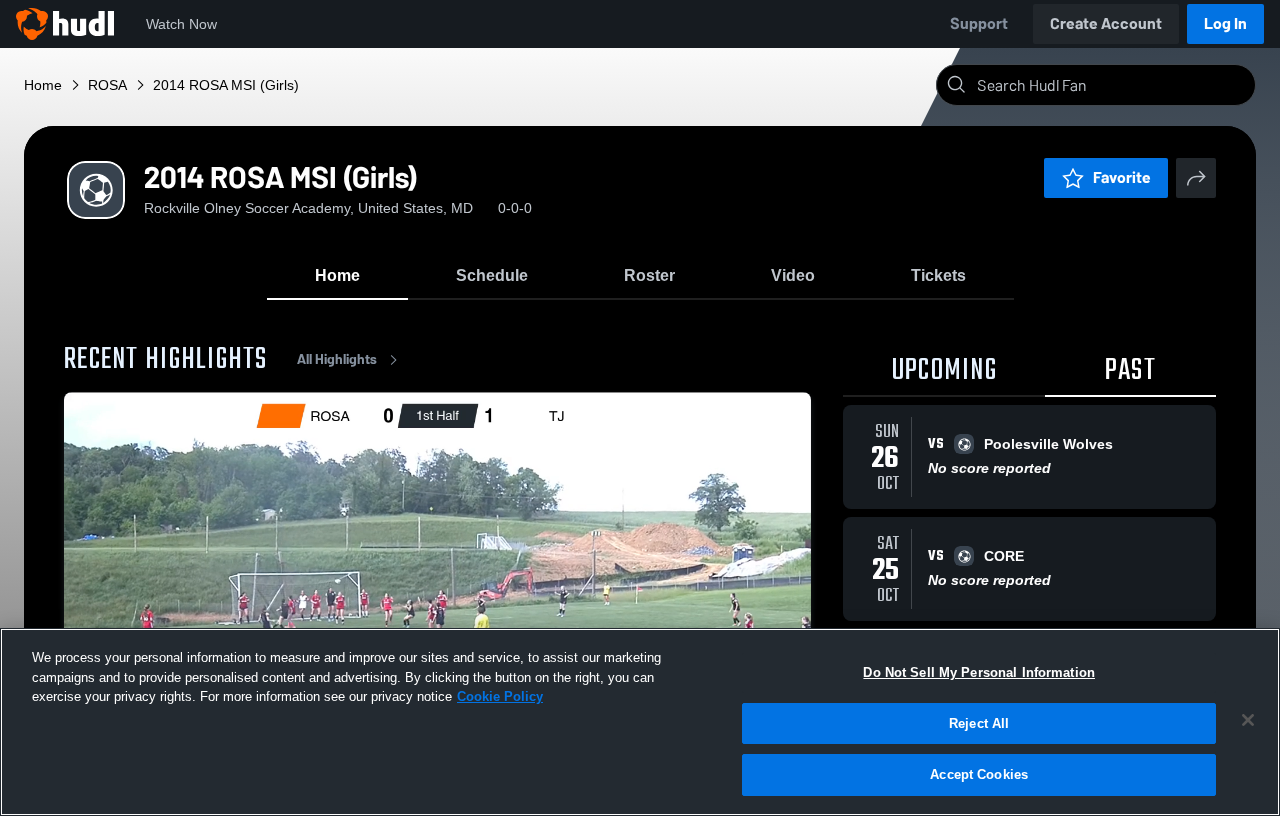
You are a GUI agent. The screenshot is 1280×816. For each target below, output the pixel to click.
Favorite (1122, 177)
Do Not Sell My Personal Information (979, 672)
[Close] (1248, 720)
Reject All (979, 723)
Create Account (1106, 23)
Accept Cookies (979, 774)
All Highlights (337, 359)
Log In (1225, 23)
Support (979, 23)
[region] (640, 722)
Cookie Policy (500, 696)
